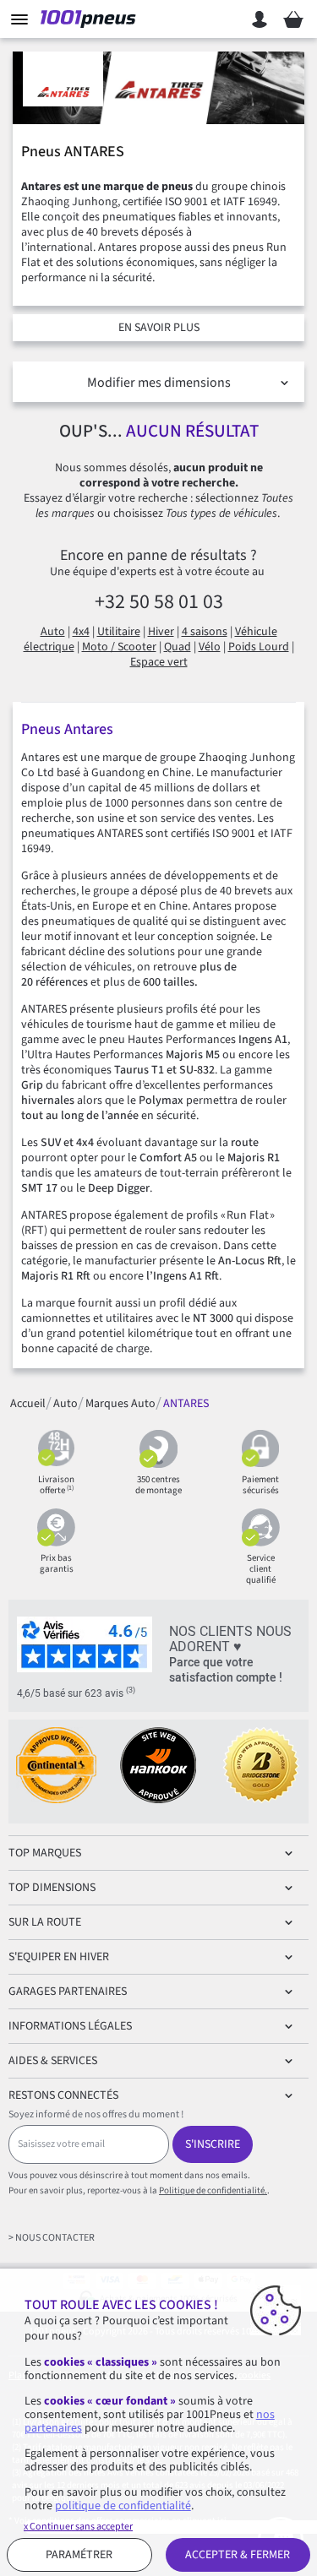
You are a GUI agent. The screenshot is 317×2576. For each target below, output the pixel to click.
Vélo (210, 647)
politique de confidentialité (123, 2506)
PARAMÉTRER (79, 2555)
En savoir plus (159, 328)
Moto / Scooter (119, 647)
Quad (178, 647)
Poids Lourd (259, 647)
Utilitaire (119, 632)
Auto (53, 632)
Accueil (28, 1403)
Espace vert (159, 662)
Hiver (161, 632)
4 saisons (205, 632)
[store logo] (91, 19)
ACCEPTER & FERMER (238, 2555)
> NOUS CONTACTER (52, 2238)
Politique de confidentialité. (213, 2190)
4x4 (81, 632)
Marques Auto (120, 1403)
